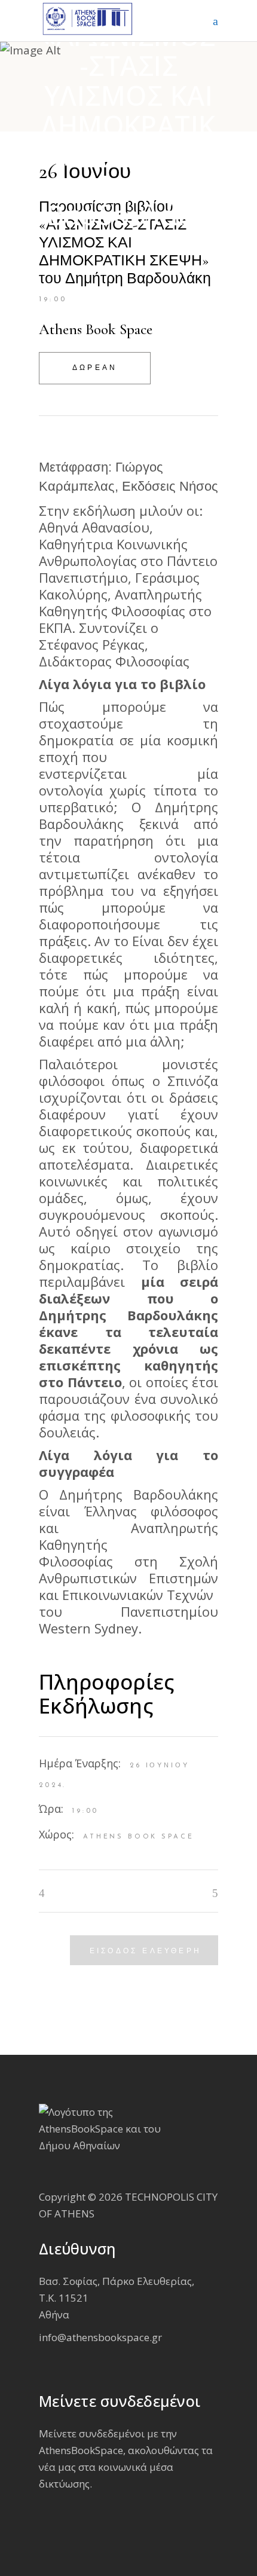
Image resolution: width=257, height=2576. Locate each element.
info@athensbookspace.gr (100, 2337)
